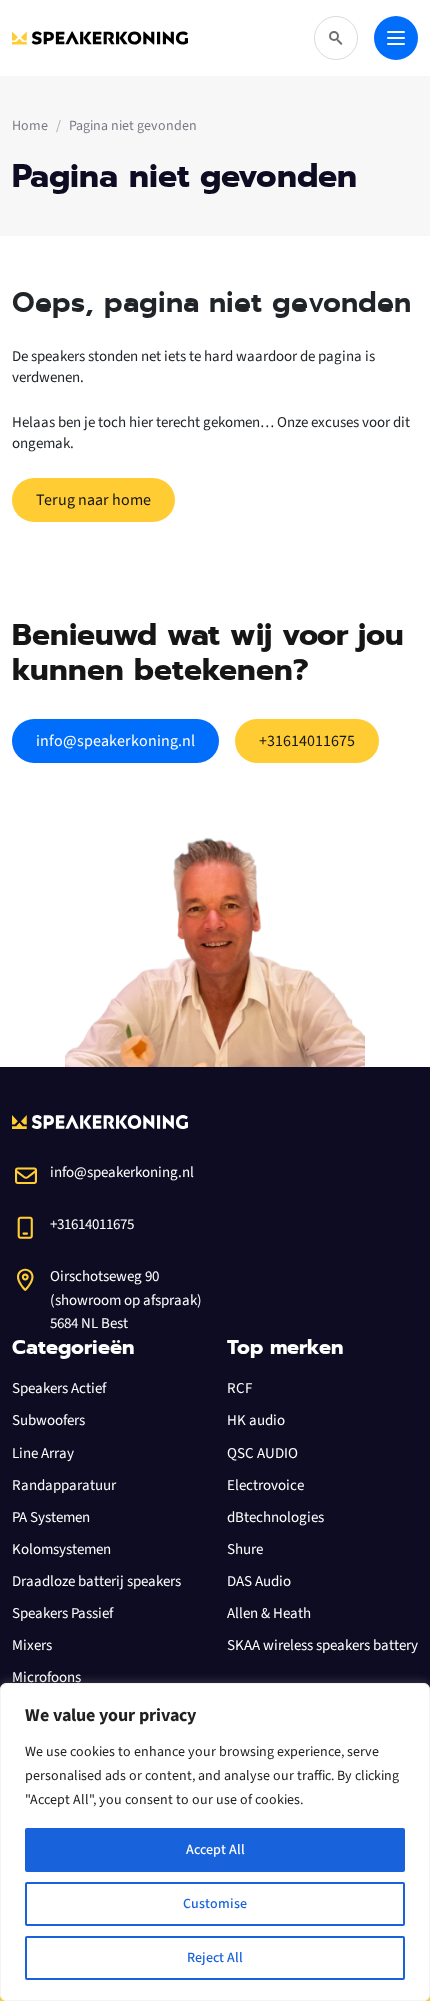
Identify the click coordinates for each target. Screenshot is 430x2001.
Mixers (32, 1645)
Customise (215, 1904)
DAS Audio (259, 1581)
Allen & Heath (269, 1613)
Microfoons (46, 1677)
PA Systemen (51, 1517)
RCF (239, 1388)
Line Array (43, 1453)
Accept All (215, 1850)
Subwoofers (48, 1420)
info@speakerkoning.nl (115, 741)
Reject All (215, 1958)
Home (30, 126)
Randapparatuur (64, 1485)
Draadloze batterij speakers (96, 1581)
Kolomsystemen (61, 1549)
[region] (215, 1842)
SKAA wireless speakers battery (322, 1645)
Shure (245, 1549)
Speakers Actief (59, 1388)
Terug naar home (93, 500)
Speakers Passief (62, 1613)
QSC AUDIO (262, 1453)
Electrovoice (265, 1485)
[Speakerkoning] (100, 38)
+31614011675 (307, 741)
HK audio (256, 1420)
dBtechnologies (275, 1517)
